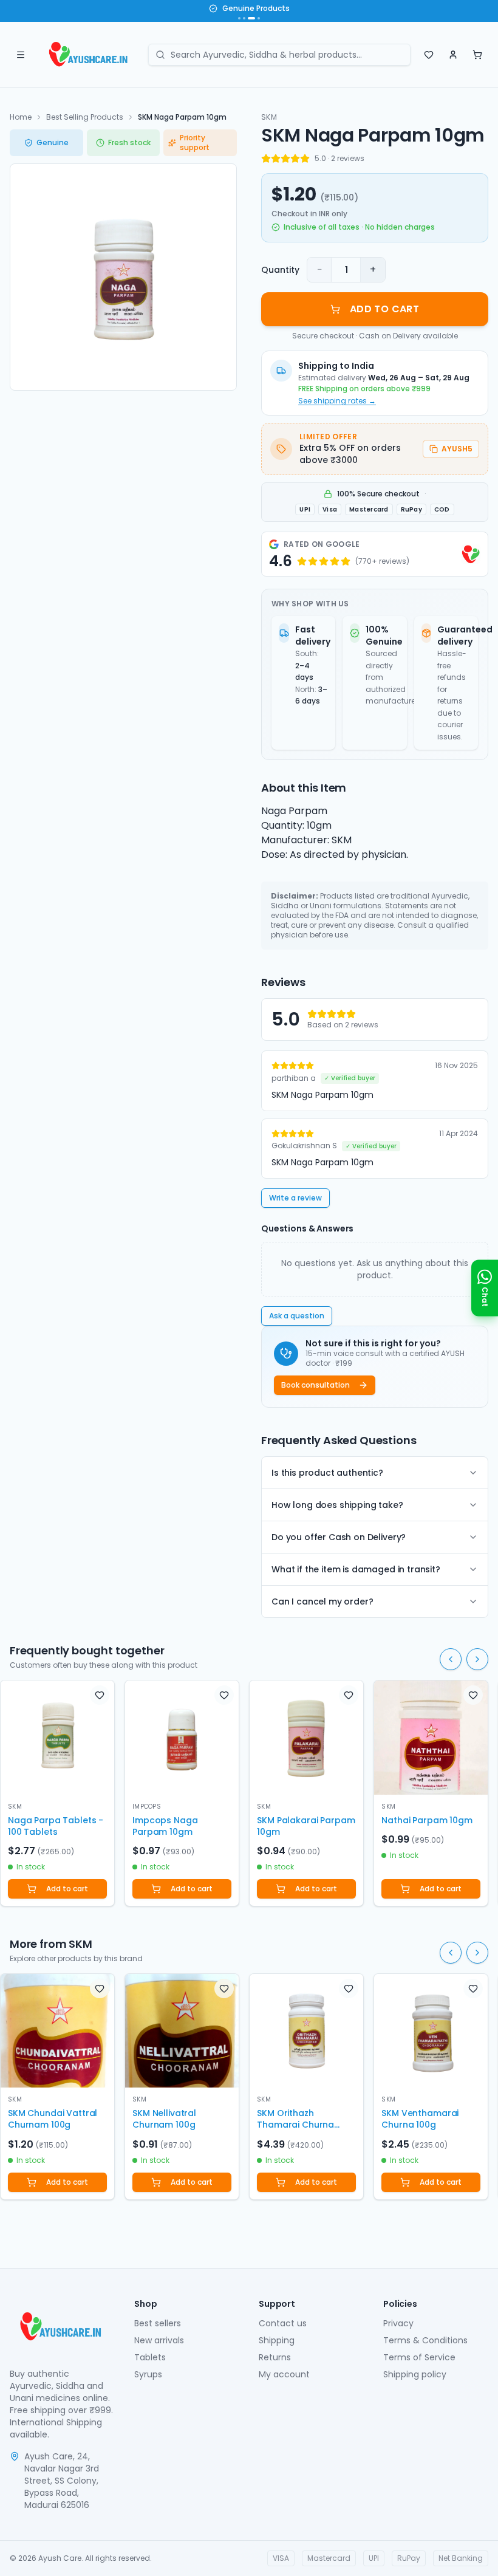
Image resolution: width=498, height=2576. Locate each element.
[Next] (477, 1659)
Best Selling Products (85, 117)
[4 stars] (295, 159)
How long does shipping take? (337, 1505)
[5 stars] (305, 159)
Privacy (398, 2323)
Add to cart (67, 1889)
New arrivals (159, 2340)
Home (21, 117)
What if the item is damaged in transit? (356, 1569)
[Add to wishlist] (100, 1695)
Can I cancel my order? (322, 1601)
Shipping (277, 2340)
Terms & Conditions (425, 2340)
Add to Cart (384, 309)
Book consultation (316, 1385)
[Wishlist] (429, 55)
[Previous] (451, 1659)
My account (284, 2374)
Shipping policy (415, 2374)
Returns (275, 2357)
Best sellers (158, 2323)
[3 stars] (285, 159)
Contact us (283, 2323)
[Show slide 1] (239, 18)
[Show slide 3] (251, 18)
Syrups (148, 2374)
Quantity (280, 270)
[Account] (453, 55)
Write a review (295, 1198)
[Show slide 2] (244, 18)
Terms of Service (419, 2357)
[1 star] (266, 159)
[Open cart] (477, 55)
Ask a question (297, 1316)
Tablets (150, 2357)
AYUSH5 (457, 449)
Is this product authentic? (327, 1473)
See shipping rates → (337, 401)
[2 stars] (276, 159)
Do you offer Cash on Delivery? (339, 1537)
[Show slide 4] (259, 18)
